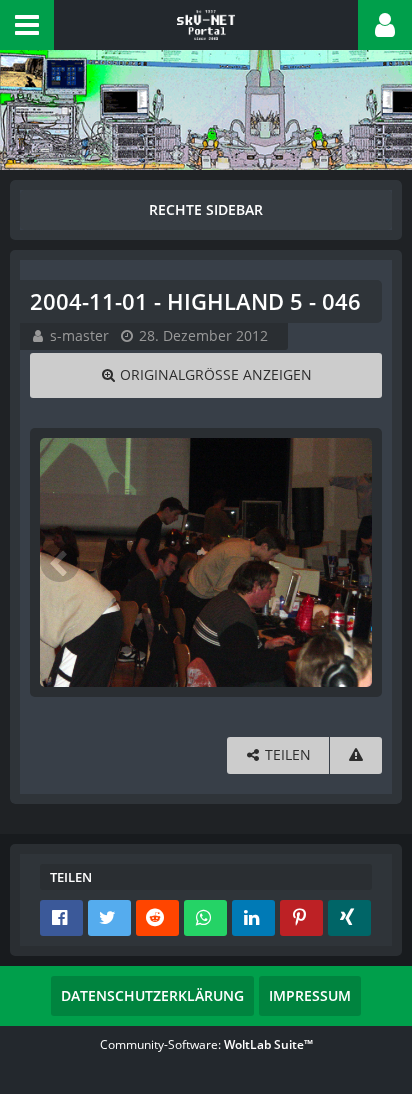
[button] (27, 25)
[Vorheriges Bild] (60, 562)
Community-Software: (206, 1044)
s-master (79, 335)
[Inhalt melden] (356, 755)
